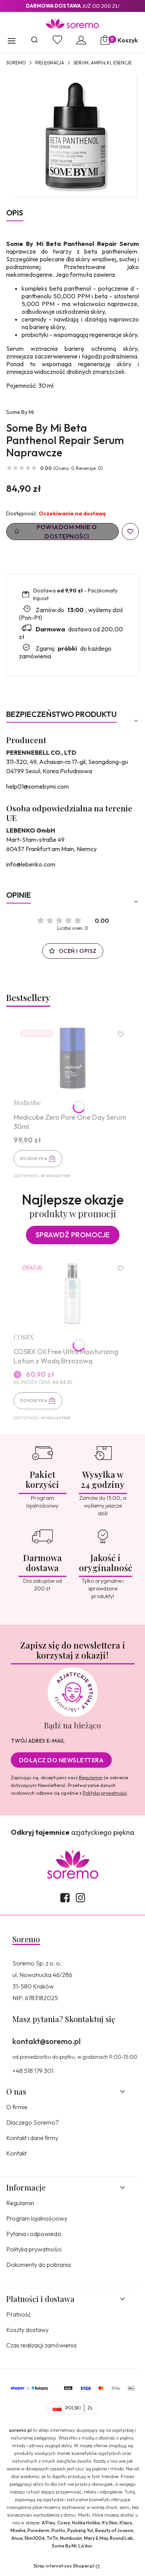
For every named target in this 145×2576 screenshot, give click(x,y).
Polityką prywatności (105, 1793)
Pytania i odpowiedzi (34, 2234)
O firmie (17, 2107)
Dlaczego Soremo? (32, 2122)
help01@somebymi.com (38, 786)
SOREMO (16, 63)
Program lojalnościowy (37, 2218)
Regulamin (91, 1778)
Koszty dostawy (27, 2330)
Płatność (19, 2314)
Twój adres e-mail (38, 1741)
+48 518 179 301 (33, 2071)
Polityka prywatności (34, 2249)
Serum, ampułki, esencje (103, 63)
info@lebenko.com (31, 864)
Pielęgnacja (50, 63)
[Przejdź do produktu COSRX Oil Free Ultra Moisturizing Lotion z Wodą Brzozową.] (72, 1292)
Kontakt (16, 2153)
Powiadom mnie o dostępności (67, 532)
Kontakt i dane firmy (32, 2138)
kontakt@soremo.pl (46, 2041)
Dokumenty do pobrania (38, 2265)
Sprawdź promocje (73, 1235)
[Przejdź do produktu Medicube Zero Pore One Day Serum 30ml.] (72, 1058)
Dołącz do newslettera (61, 1760)
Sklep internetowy (64, 2566)
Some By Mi (20, 412)
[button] (12, 42)
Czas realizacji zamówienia (41, 2345)
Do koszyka (34, 1158)
